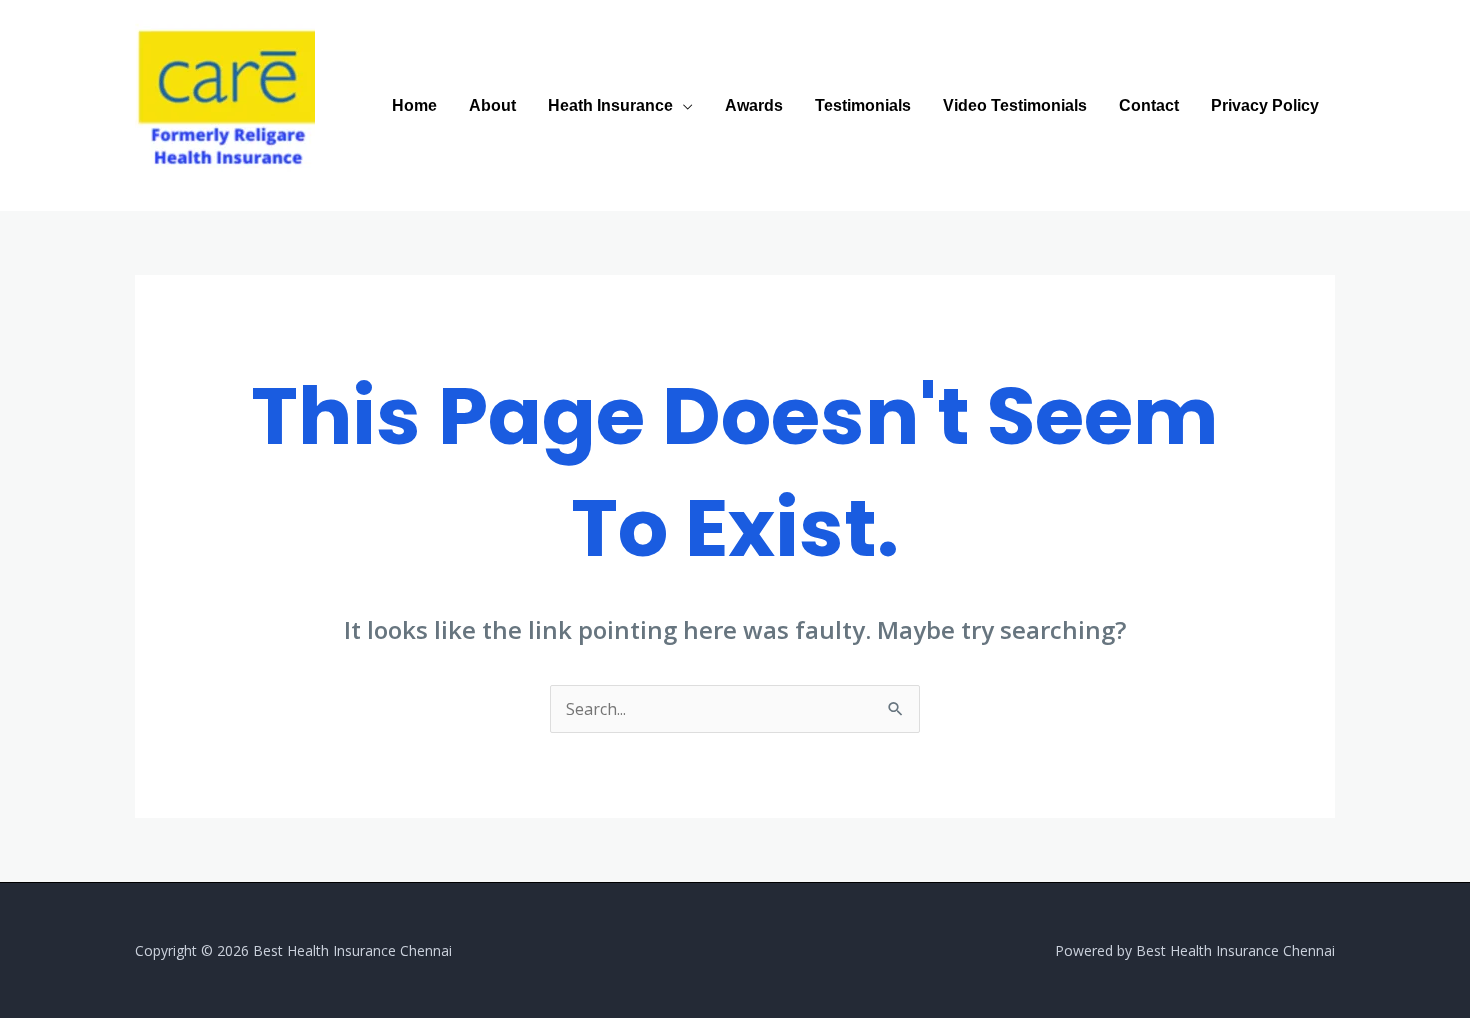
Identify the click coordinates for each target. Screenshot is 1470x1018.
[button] (683, 105)
